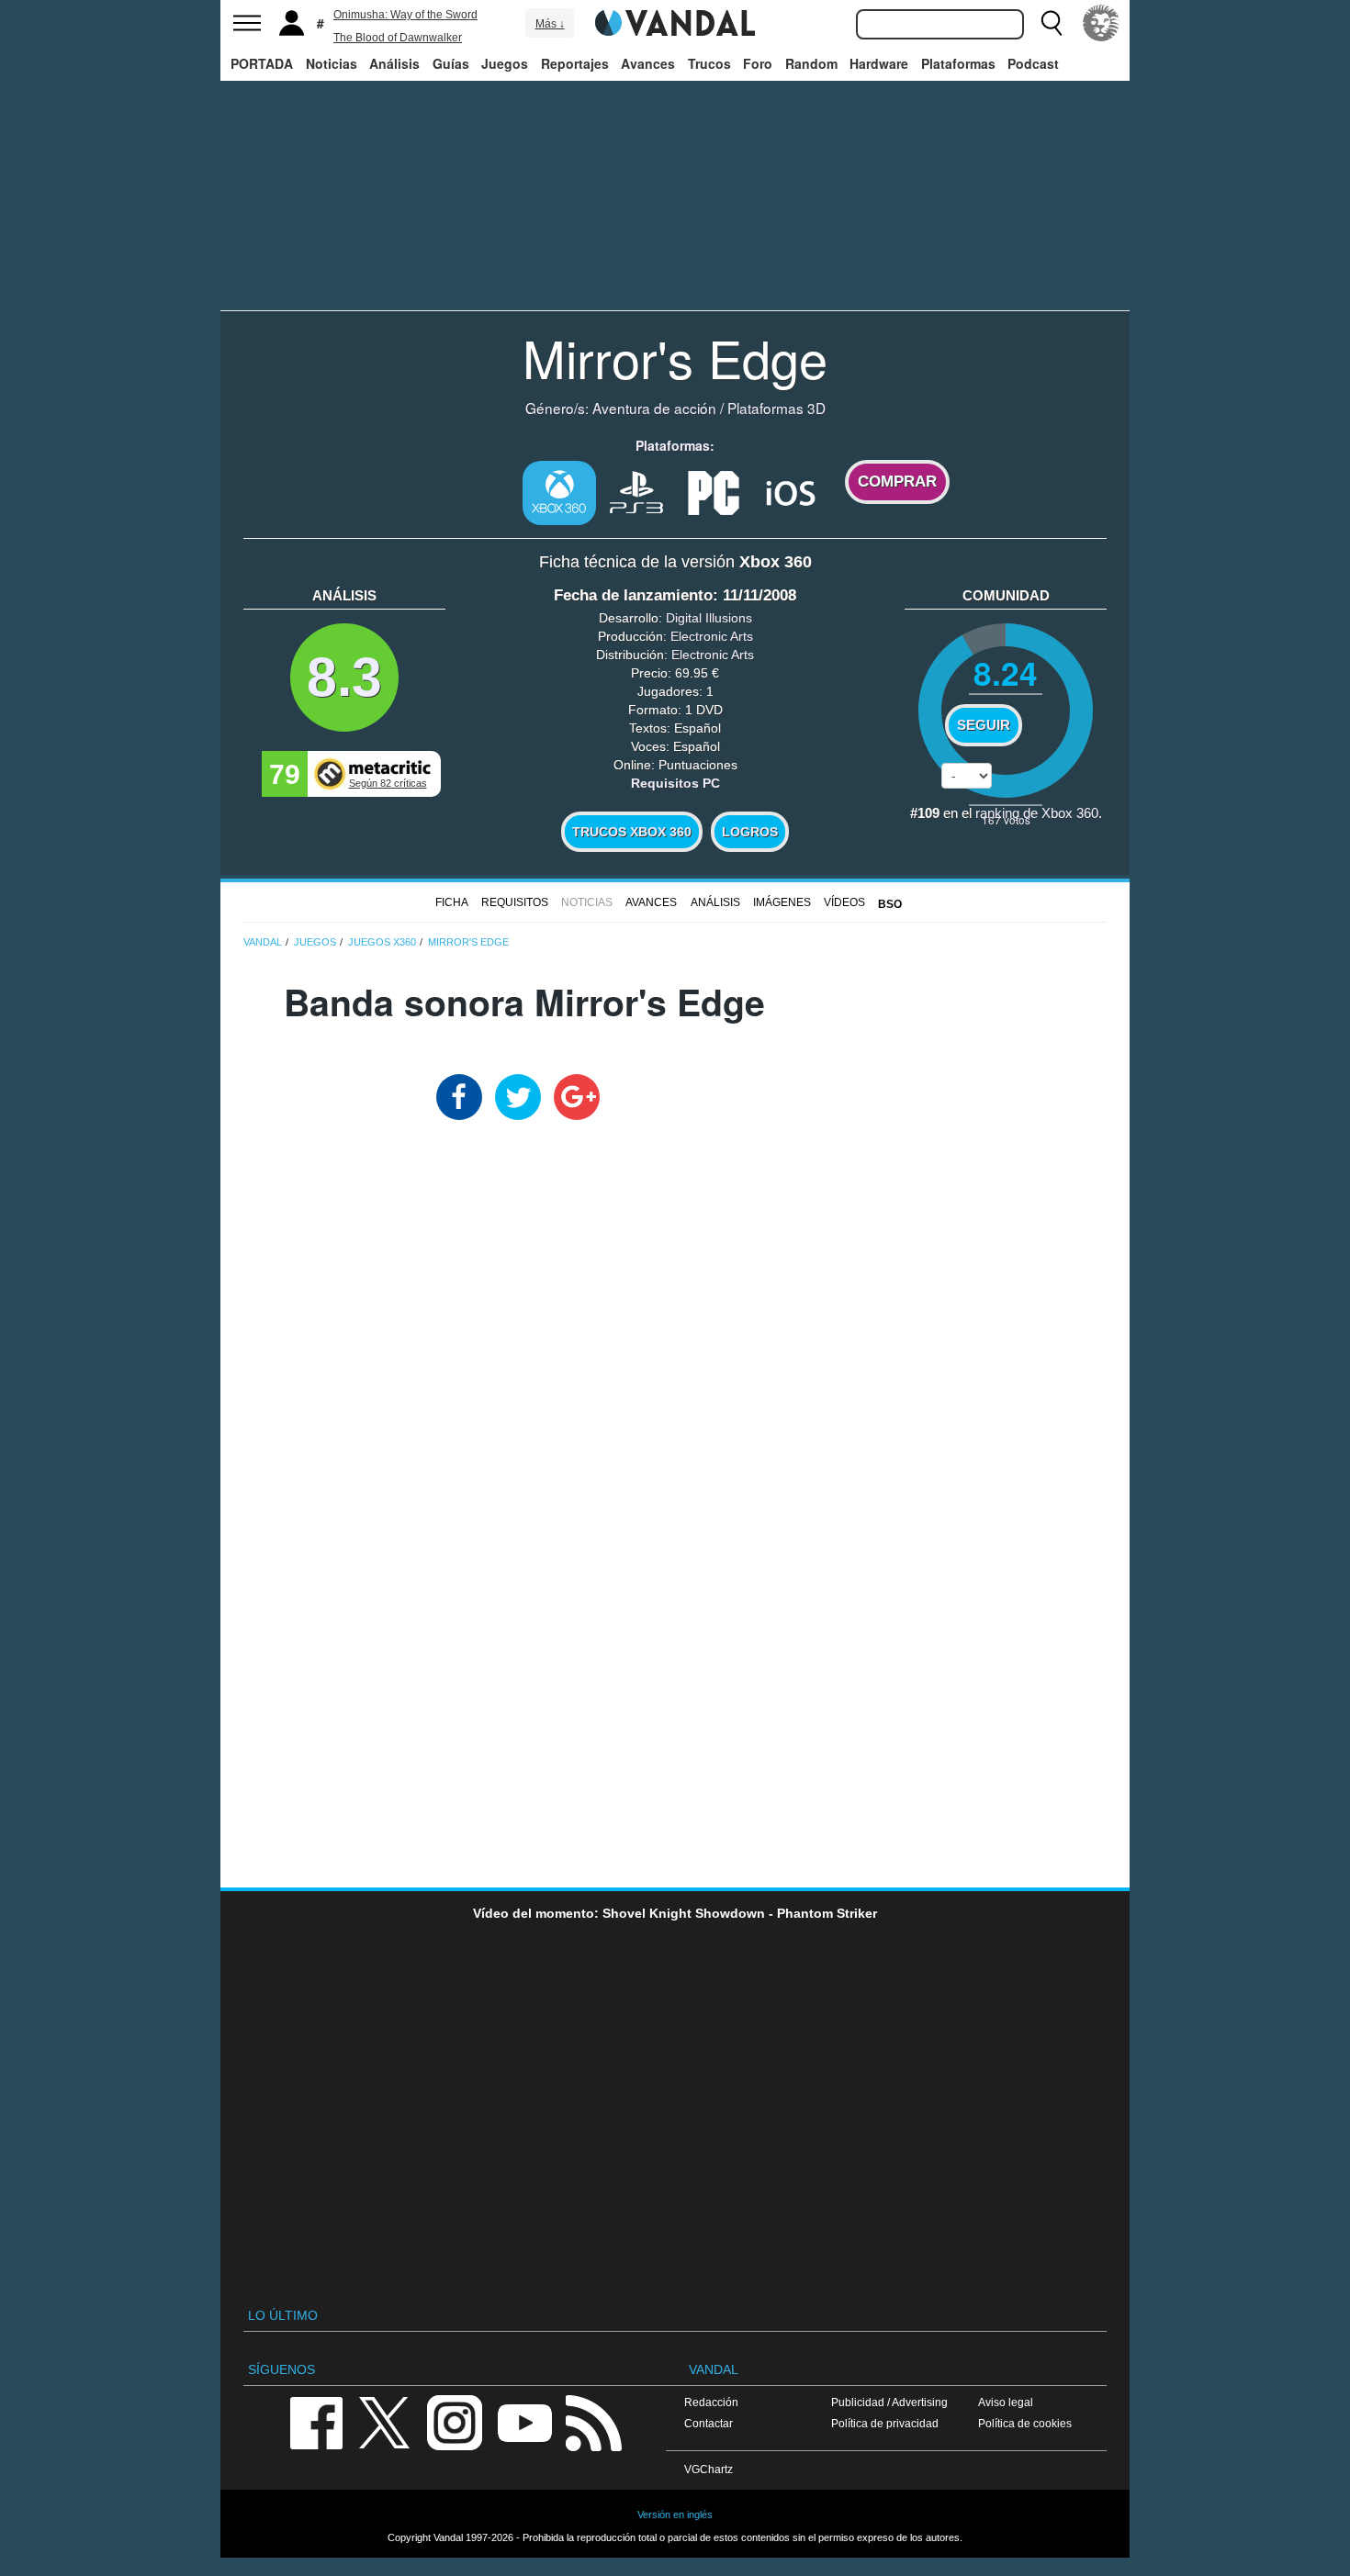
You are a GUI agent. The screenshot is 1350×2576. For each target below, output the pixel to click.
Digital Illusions (709, 618)
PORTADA (262, 63)
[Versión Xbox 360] (559, 493)
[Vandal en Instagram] (455, 2421)
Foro (758, 63)
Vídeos (844, 902)
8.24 (1006, 672)
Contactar (709, 2423)
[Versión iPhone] (791, 491)
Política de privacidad (885, 2423)
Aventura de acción (654, 408)
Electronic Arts (712, 636)
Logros (750, 832)
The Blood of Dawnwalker (398, 38)
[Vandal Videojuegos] (675, 21)
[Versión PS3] (636, 491)
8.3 (344, 677)
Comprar (897, 482)
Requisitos (515, 902)
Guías (451, 63)
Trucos (709, 63)
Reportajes (575, 63)
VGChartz (709, 2469)
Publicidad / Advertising (889, 2402)
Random (811, 63)
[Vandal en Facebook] (316, 2421)
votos (1006, 819)
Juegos (505, 63)
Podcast (1033, 63)
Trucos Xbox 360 (632, 832)
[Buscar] (1052, 23)
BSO (890, 904)
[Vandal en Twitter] (385, 2421)
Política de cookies (1025, 2423)
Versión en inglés (675, 2514)
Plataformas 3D (776, 408)
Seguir (984, 725)
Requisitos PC (675, 783)
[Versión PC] (714, 491)
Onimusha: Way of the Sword (405, 15)
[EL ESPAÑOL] (1101, 23)
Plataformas (958, 63)
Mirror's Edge (675, 357)
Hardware (879, 63)
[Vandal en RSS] (593, 2421)
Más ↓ (550, 24)
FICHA (452, 902)
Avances (648, 63)
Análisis (394, 63)
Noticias (332, 63)
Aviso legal (1006, 2402)
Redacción (711, 2402)
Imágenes (782, 902)
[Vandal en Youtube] (524, 2421)
